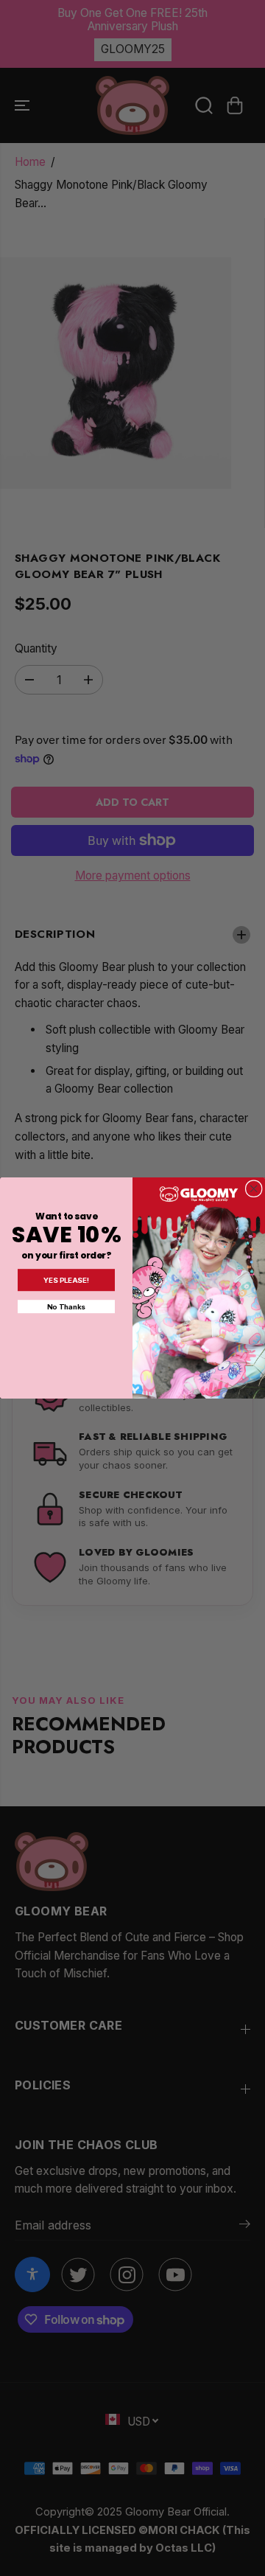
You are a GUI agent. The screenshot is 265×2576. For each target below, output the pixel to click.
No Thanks (66, 1306)
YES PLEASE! (67, 1280)
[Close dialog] (254, 1189)
